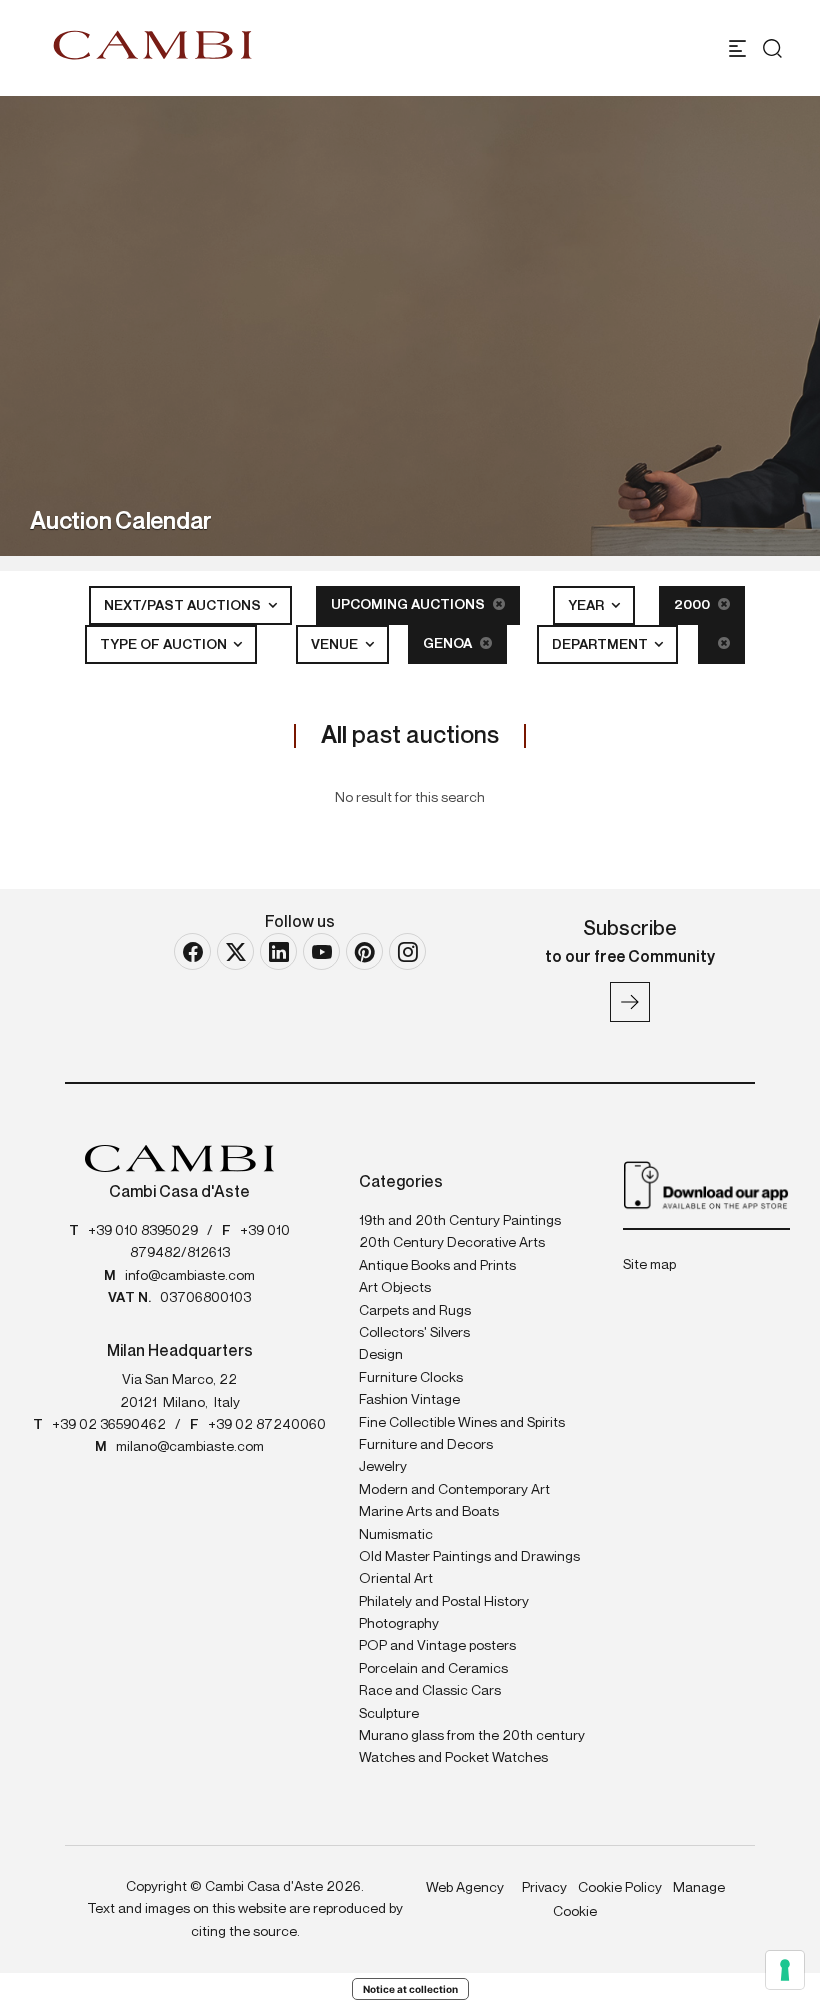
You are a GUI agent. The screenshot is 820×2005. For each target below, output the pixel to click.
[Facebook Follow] (192, 951)
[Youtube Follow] (321, 951)
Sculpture (389, 1714)
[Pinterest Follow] (364, 951)
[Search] (772, 48)
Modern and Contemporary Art (454, 1490)
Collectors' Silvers (414, 1333)
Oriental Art (396, 1579)
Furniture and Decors (426, 1445)
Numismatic (396, 1535)
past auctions (410, 736)
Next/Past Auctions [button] (184, 606)
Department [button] (601, 645)
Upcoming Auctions (409, 605)
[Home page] (153, 45)
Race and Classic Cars (430, 1691)
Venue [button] (336, 645)
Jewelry (383, 1467)
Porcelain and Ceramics (433, 1669)
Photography (399, 1624)
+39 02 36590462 (109, 1425)
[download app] (706, 1184)
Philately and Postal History (444, 1602)
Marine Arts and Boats (429, 1512)
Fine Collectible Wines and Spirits (462, 1423)
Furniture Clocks (411, 1378)
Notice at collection (410, 1989)
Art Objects (395, 1288)
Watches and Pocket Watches (453, 1758)
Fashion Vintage (409, 1400)
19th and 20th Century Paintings (460, 1221)
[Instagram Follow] (407, 951)
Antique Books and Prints (437, 1266)
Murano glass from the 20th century (472, 1736)
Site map (649, 1265)
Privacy (544, 1888)
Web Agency (465, 1888)
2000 (693, 605)
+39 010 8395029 (143, 1231)
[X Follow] (235, 951)
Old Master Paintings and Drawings (469, 1557)
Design (381, 1355)
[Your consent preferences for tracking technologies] (785, 1970)
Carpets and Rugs (415, 1311)
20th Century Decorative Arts (452, 1243)
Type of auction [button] (165, 645)
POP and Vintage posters (437, 1646)
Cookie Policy (620, 1888)
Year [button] (587, 606)
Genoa (449, 644)
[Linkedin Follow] (278, 951)
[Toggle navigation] (737, 48)
